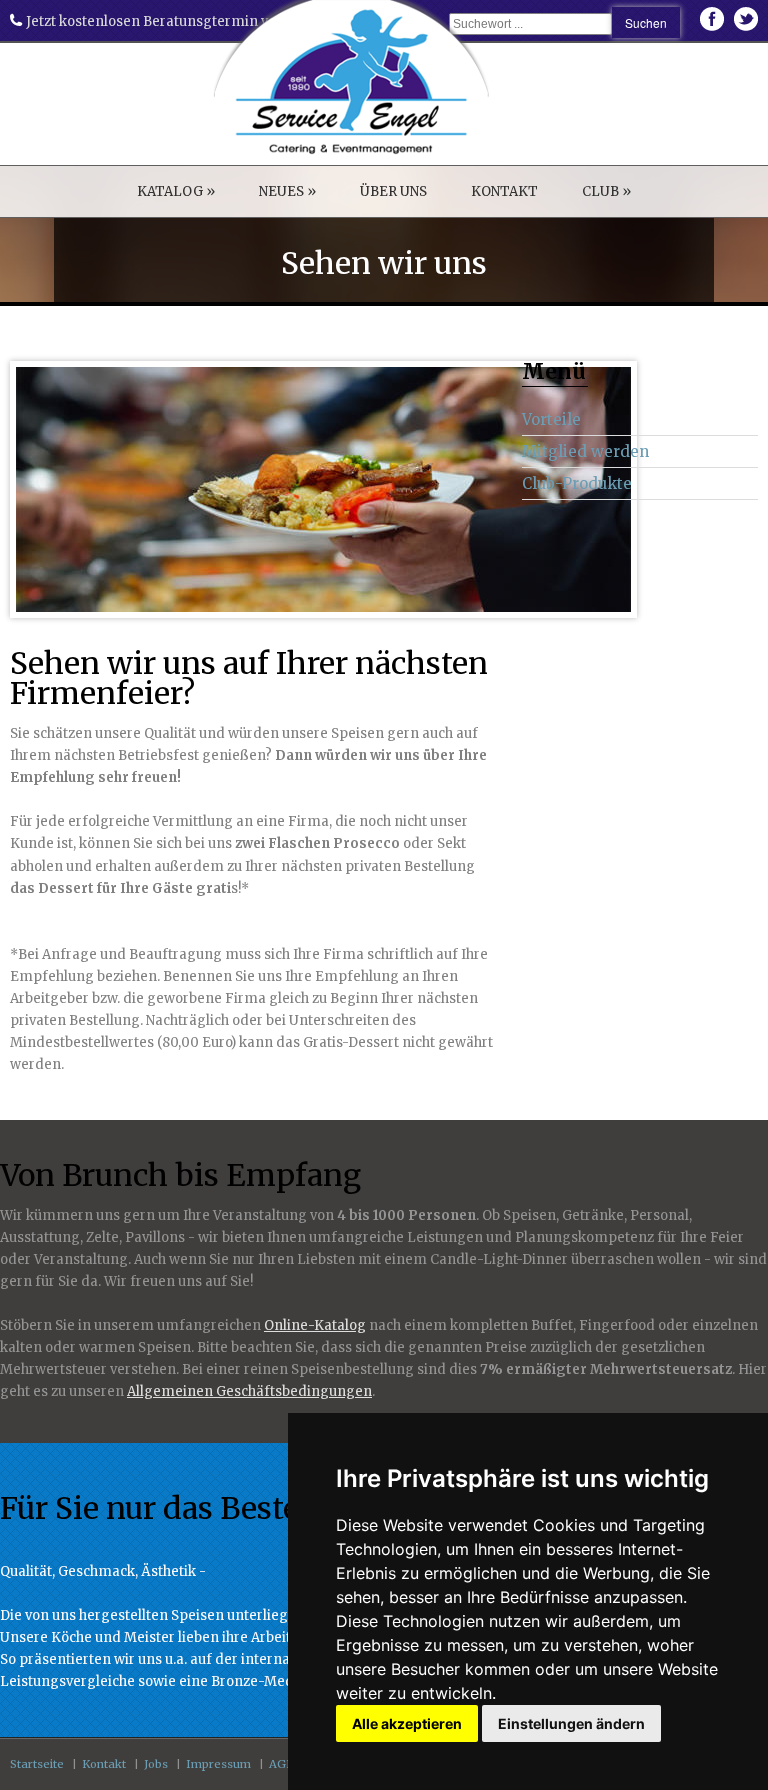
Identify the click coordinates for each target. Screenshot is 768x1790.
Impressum (218, 1764)
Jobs (156, 1764)
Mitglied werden (585, 451)
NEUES (287, 191)
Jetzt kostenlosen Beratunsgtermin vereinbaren (182, 21)
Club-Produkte (577, 483)
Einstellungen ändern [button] (571, 1723)
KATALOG (176, 191)
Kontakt (104, 1764)
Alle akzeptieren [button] (407, 1723)
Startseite (37, 1764)
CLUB (606, 191)
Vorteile (551, 419)
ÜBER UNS (393, 191)
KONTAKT (504, 191)
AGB (281, 1764)
